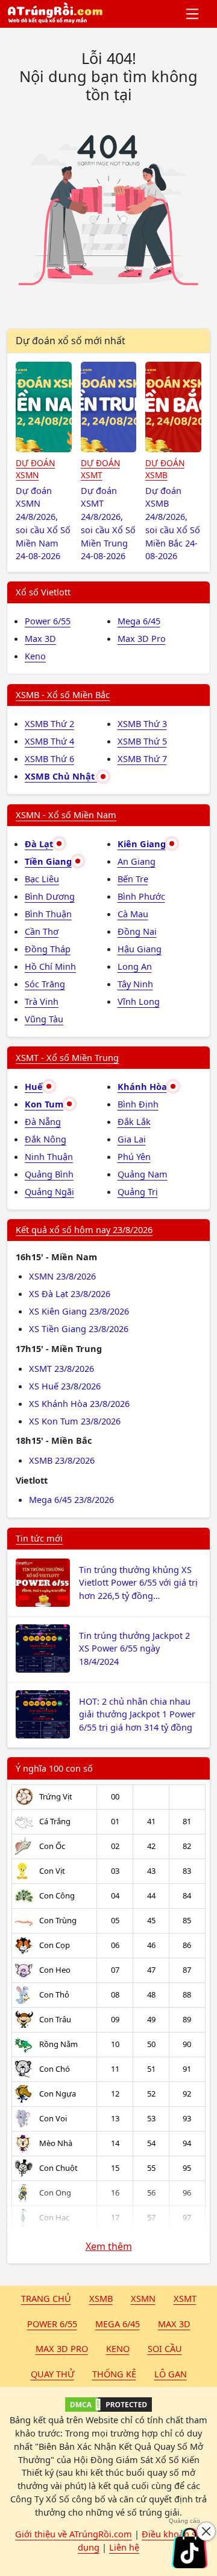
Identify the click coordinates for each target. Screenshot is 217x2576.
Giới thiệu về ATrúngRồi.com (74, 2534)
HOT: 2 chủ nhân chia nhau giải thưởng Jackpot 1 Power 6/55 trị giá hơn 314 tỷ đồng (137, 1714)
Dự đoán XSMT (100, 469)
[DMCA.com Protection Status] (108, 2405)
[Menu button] (193, 14)
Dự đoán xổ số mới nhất (71, 341)
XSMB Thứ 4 (49, 741)
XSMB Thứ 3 (142, 723)
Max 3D (40, 638)
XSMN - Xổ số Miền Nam (66, 815)
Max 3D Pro (142, 638)
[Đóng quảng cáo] (206, 2531)
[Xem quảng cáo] (189, 2548)
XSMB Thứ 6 (49, 758)
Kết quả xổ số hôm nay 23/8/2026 (84, 1229)
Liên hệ (124, 2547)
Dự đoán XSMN (35, 469)
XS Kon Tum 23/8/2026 (75, 1421)
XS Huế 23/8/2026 (65, 1386)
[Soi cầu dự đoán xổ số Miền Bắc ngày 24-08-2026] (173, 407)
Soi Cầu (165, 2348)
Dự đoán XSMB (165, 469)
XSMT (185, 2298)
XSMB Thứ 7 (142, 758)
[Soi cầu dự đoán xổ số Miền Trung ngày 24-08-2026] (109, 407)
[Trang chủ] (55, 14)
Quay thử (52, 2374)
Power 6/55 (48, 621)
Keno (35, 656)
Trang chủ (46, 2298)
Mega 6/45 (139, 621)
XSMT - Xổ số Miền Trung (67, 1057)
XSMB (101, 2298)
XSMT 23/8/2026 (61, 1368)
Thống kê (114, 2374)
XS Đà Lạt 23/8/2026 (70, 1293)
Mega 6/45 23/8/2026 (71, 1499)
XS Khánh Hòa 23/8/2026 (79, 1403)
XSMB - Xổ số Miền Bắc (63, 694)
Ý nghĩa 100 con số (54, 1768)
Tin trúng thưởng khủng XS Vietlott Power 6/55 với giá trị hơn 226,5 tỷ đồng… (138, 1583)
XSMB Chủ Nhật (61, 776)
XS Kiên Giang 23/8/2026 (79, 1311)
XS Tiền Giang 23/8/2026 (79, 1328)
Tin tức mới (39, 1538)
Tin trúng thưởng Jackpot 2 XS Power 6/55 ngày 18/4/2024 (134, 1648)
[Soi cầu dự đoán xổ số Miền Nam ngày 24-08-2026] (44, 407)
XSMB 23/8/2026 (62, 1460)
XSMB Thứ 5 (142, 741)
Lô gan (171, 2374)
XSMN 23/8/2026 (62, 1276)
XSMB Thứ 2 (49, 723)
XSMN (143, 2298)
